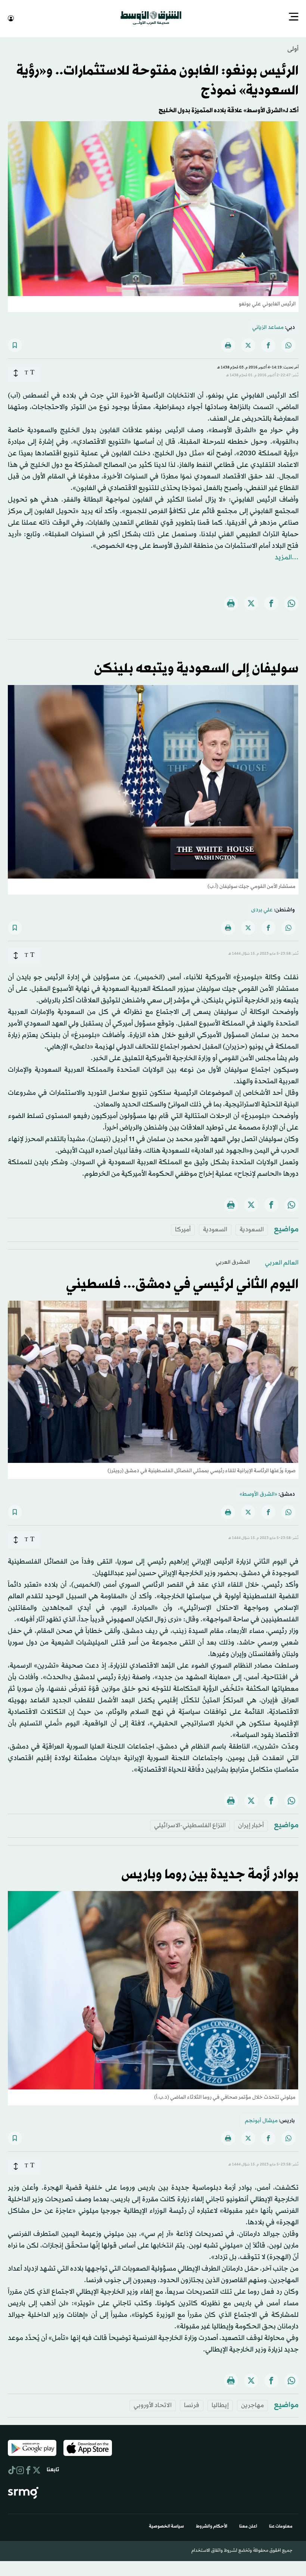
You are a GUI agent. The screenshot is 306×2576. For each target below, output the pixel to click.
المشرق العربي (233, 1262)
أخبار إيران (251, 1825)
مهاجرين (252, 2405)
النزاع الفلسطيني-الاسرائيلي (190, 1825)
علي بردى (262, 909)
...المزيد (287, 557)
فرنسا (192, 2405)
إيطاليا (220, 2405)
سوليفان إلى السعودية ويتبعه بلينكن (196, 668)
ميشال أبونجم (261, 2120)
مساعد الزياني (268, 327)
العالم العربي (282, 1262)
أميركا (183, 1229)
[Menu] (294, 18)
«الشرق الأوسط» (258, 1494)
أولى (293, 48)
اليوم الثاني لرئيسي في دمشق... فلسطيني (182, 1284)
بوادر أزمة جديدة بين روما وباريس (210, 1874)
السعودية (252, 1229)
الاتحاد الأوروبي (153, 2405)
